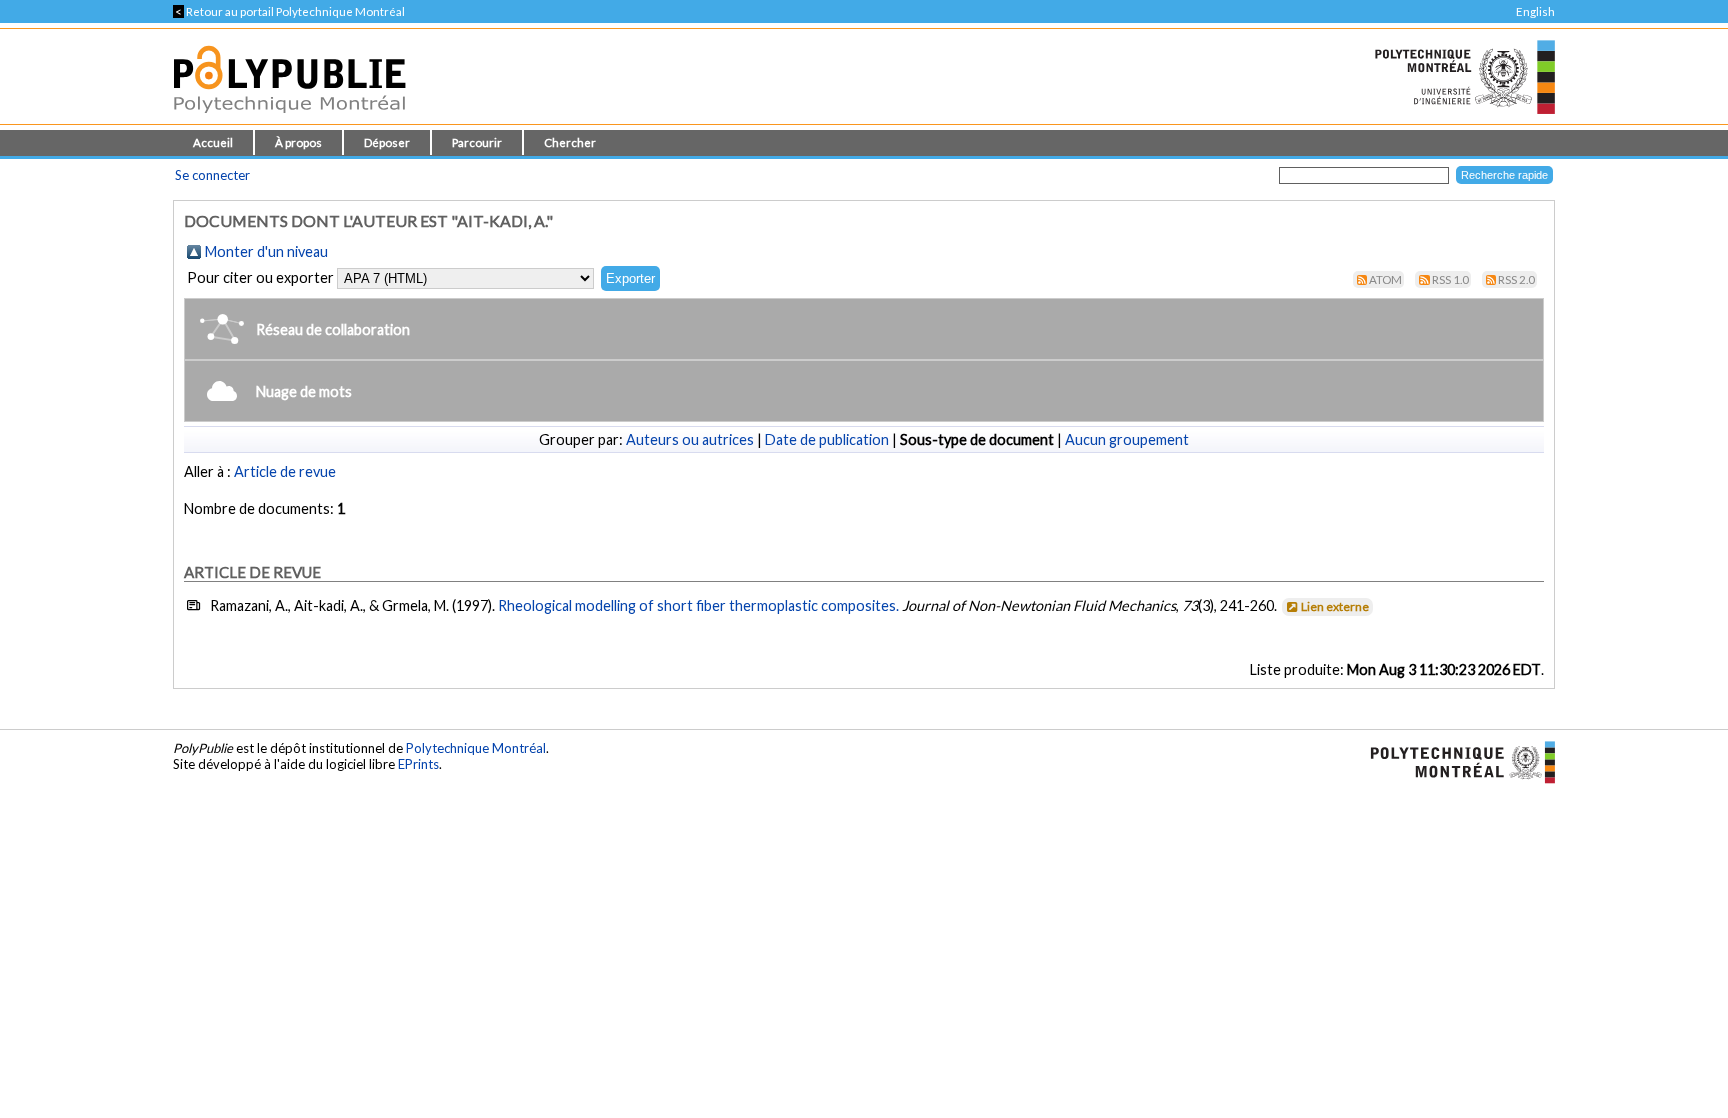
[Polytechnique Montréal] (1454, 761)
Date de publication (827, 439)
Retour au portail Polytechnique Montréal (289, 11)
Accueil (213, 142)
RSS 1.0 (1450, 279)
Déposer (387, 142)
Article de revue (285, 471)
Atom (1385, 279)
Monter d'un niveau (266, 251)
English (1535, 11)
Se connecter (212, 175)
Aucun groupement (1127, 439)
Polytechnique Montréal (476, 748)
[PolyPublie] (289, 118)
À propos (298, 142)
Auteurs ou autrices (690, 439)
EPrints (418, 764)
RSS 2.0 (1516, 279)
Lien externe (1335, 606)
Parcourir (477, 142)
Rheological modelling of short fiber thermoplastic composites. (698, 605)
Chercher (570, 142)
